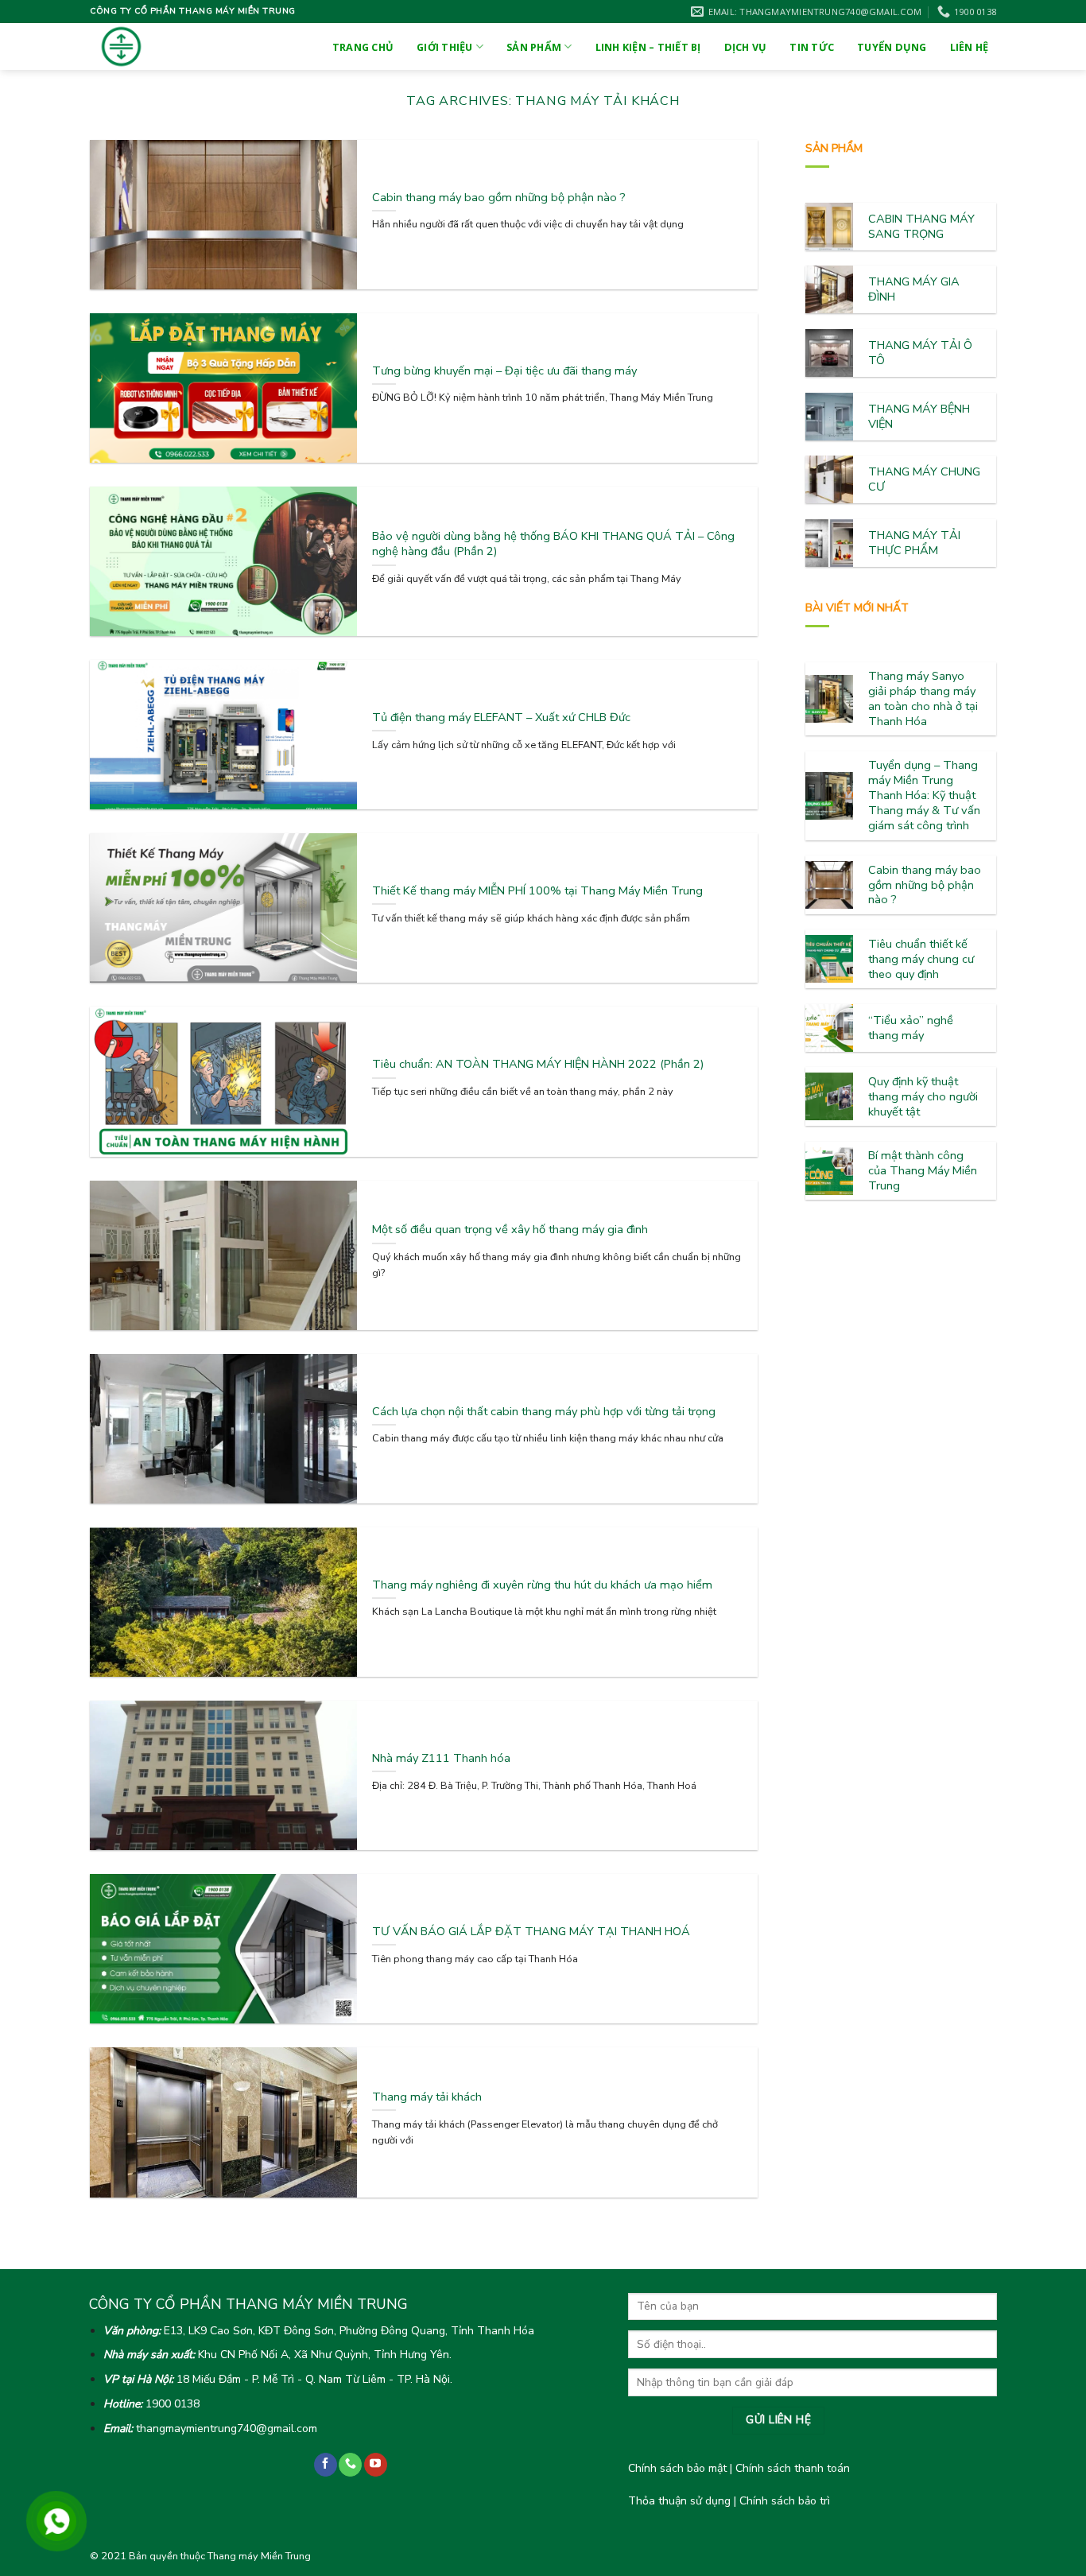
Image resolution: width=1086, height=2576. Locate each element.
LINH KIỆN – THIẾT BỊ (648, 47)
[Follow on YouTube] (376, 2465)
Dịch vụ (746, 47)
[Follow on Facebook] (326, 2465)
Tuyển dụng (892, 47)
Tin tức (812, 47)
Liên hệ (970, 47)
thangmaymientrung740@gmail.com (227, 2429)
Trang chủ (363, 47)
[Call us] (350, 2465)
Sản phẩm (534, 47)
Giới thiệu (445, 47)
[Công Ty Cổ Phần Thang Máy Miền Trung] (145, 47)
